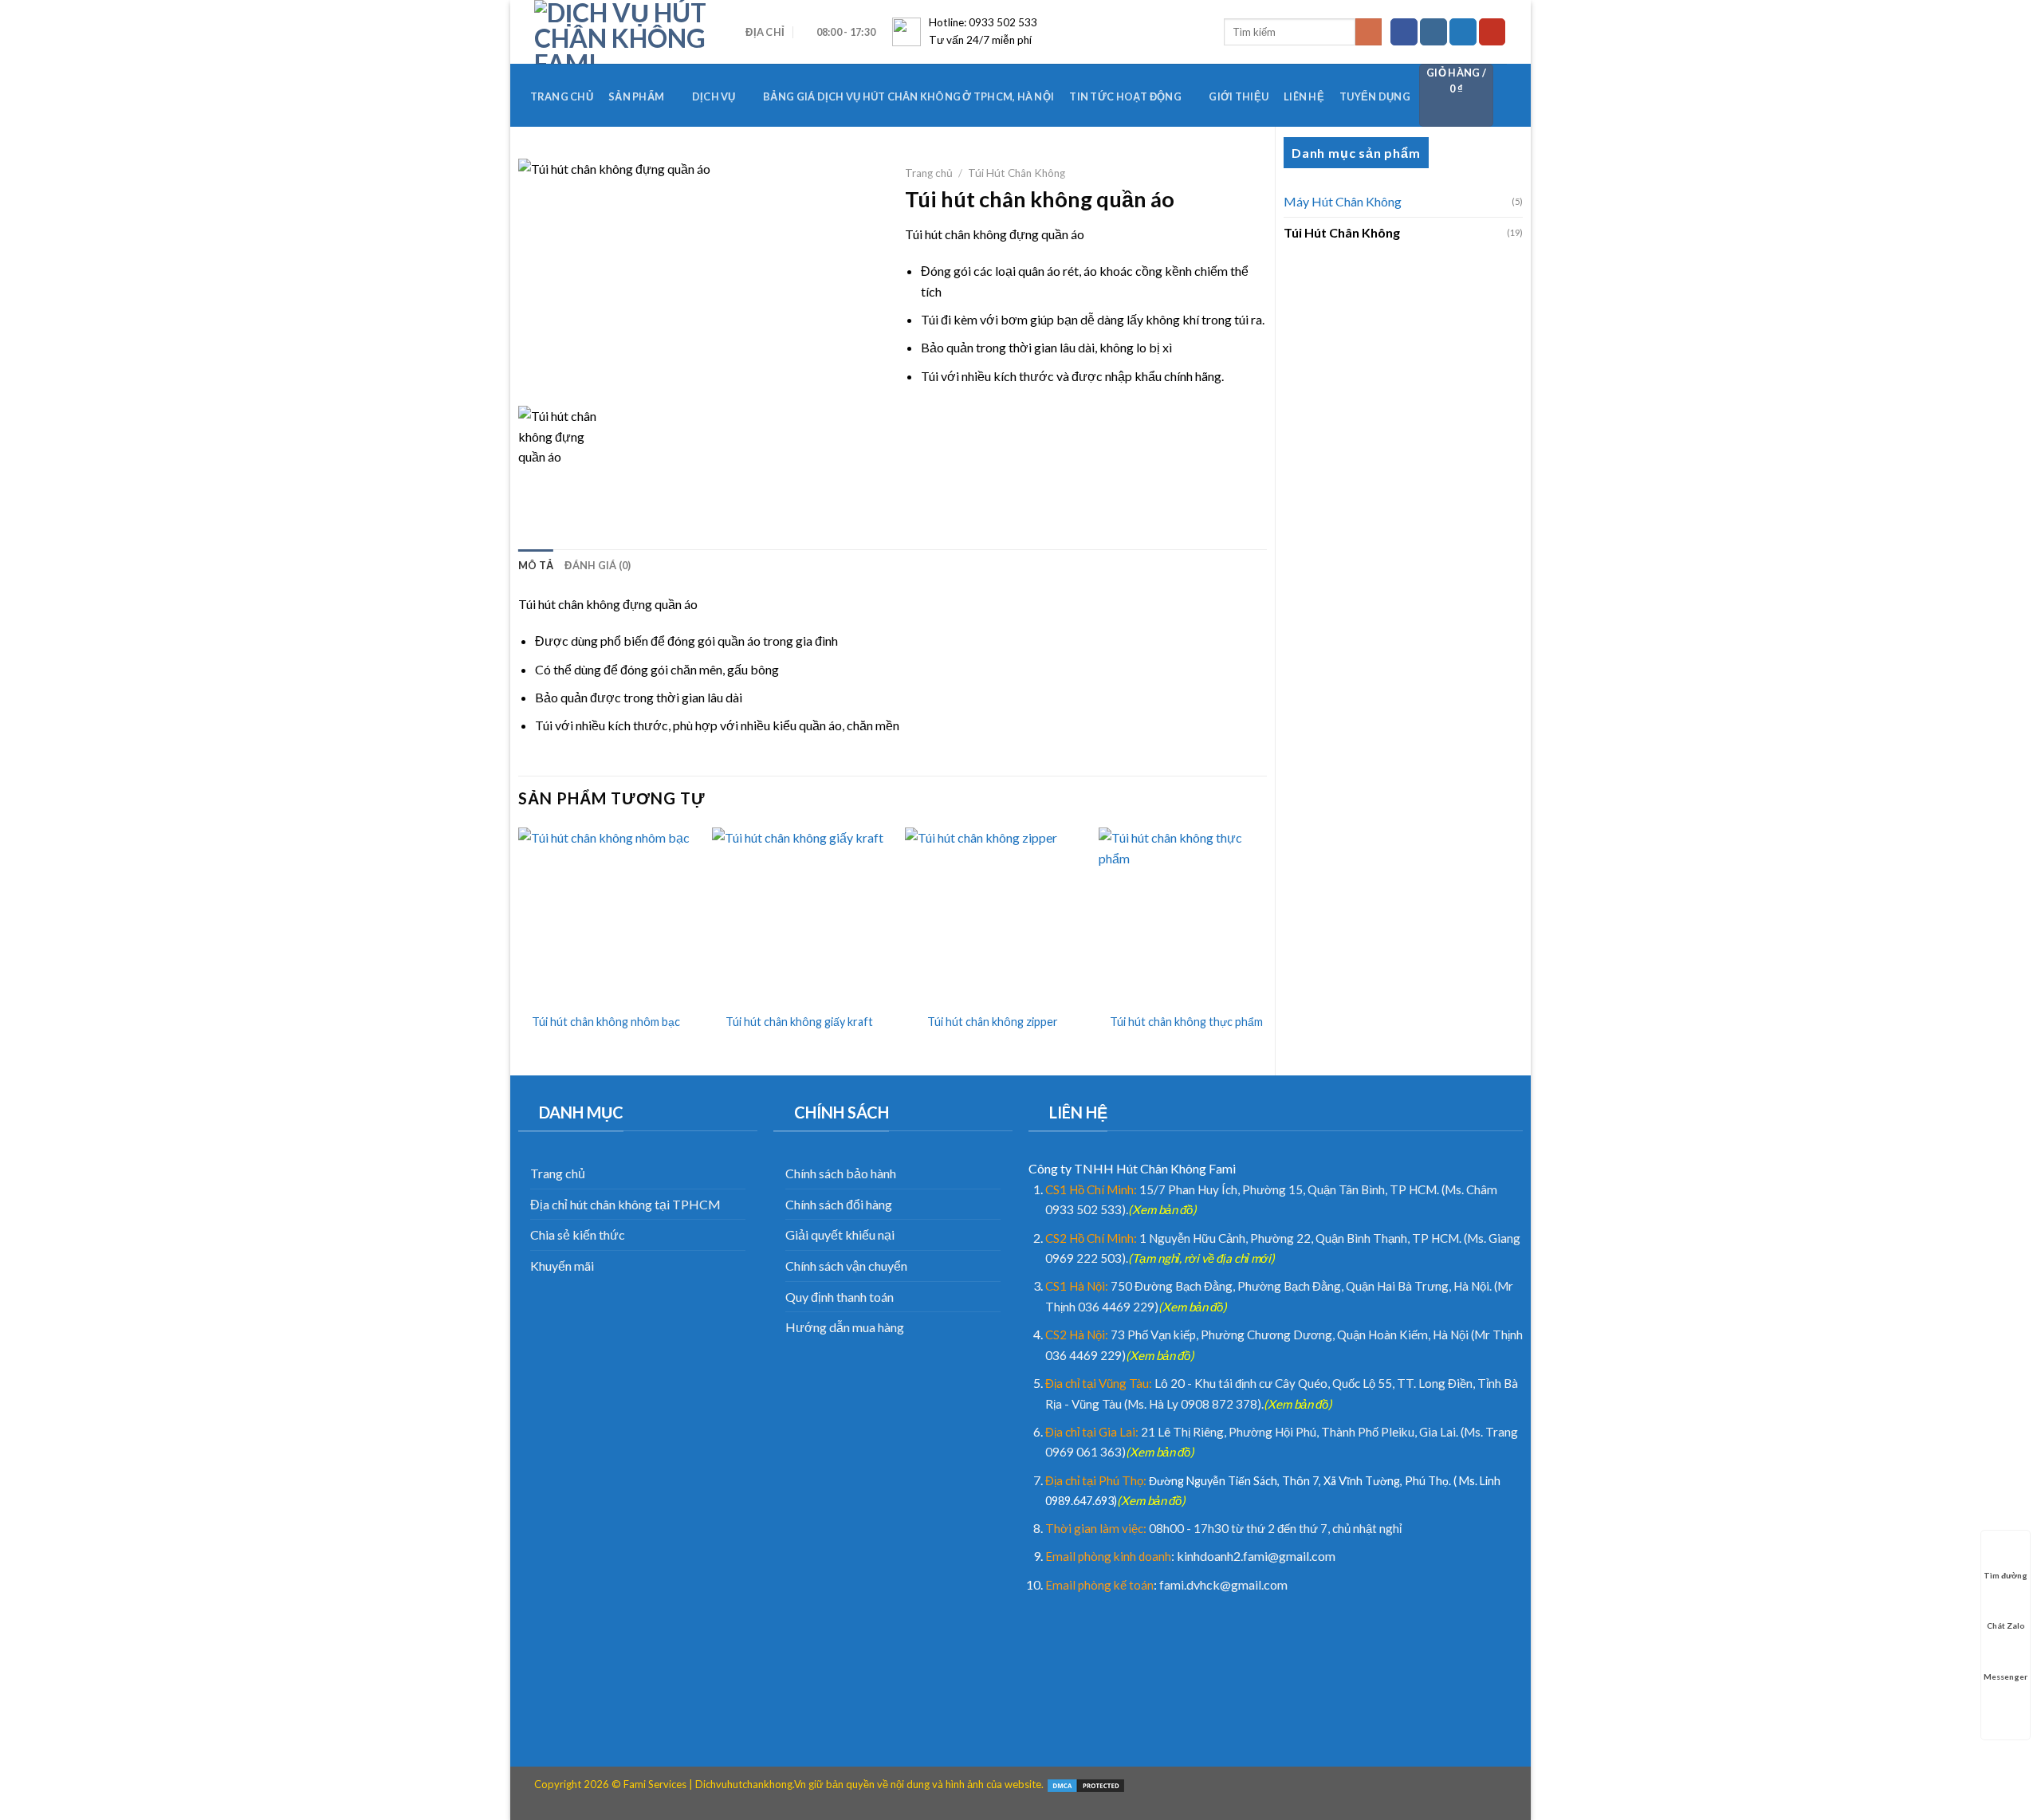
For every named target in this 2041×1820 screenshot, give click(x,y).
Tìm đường (2006, 1575)
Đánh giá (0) (598, 565)
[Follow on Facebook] (1404, 32)
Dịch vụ (714, 96)
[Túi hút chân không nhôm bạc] (606, 915)
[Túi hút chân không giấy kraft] (800, 915)
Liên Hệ (1304, 96)
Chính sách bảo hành (841, 1173)
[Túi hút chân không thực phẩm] (1186, 915)
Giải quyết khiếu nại (840, 1234)
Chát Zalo (2006, 1625)
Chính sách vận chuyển (846, 1266)
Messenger (2006, 1677)
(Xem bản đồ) (1162, 1209)
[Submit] (1369, 32)
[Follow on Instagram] (1433, 32)
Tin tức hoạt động (1125, 96)
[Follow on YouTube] (1492, 32)
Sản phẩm (636, 96)
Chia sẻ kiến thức (578, 1234)
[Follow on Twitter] (1463, 32)
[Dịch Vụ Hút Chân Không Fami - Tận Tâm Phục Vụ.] (621, 32)
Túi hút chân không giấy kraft (799, 1022)
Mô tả (536, 565)
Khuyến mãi (562, 1266)
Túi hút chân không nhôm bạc (606, 1022)
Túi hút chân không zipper (993, 1022)
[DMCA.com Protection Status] (1086, 1784)
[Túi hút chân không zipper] (993, 915)
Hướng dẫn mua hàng (845, 1327)
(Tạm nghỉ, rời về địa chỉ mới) (1201, 1258)
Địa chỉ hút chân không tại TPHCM (625, 1204)
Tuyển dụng (1375, 96)
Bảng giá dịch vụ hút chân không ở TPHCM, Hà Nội (908, 96)
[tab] (536, 565)
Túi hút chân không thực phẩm (1186, 1022)
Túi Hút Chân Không (1342, 232)
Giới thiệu (1239, 96)
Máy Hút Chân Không (1343, 201)
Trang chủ (562, 96)
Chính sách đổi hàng (839, 1204)
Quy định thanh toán (840, 1297)
